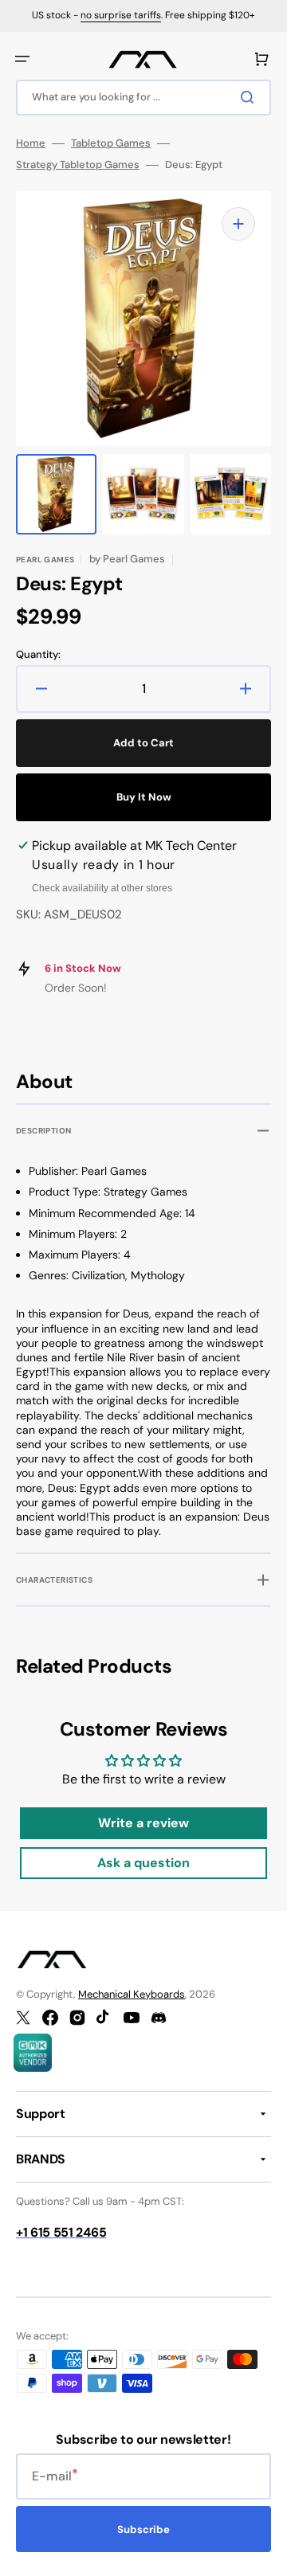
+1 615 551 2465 (61, 2232)
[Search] (250, 97)
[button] (22, 59)
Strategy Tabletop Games (78, 165)
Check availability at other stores (102, 888)
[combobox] (143, 98)
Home (31, 143)
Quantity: (38, 655)
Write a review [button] (143, 1823)
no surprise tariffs (121, 15)
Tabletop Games (111, 143)
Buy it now (144, 797)
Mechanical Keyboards (132, 1994)
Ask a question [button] (143, 1863)
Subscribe (143, 2529)
